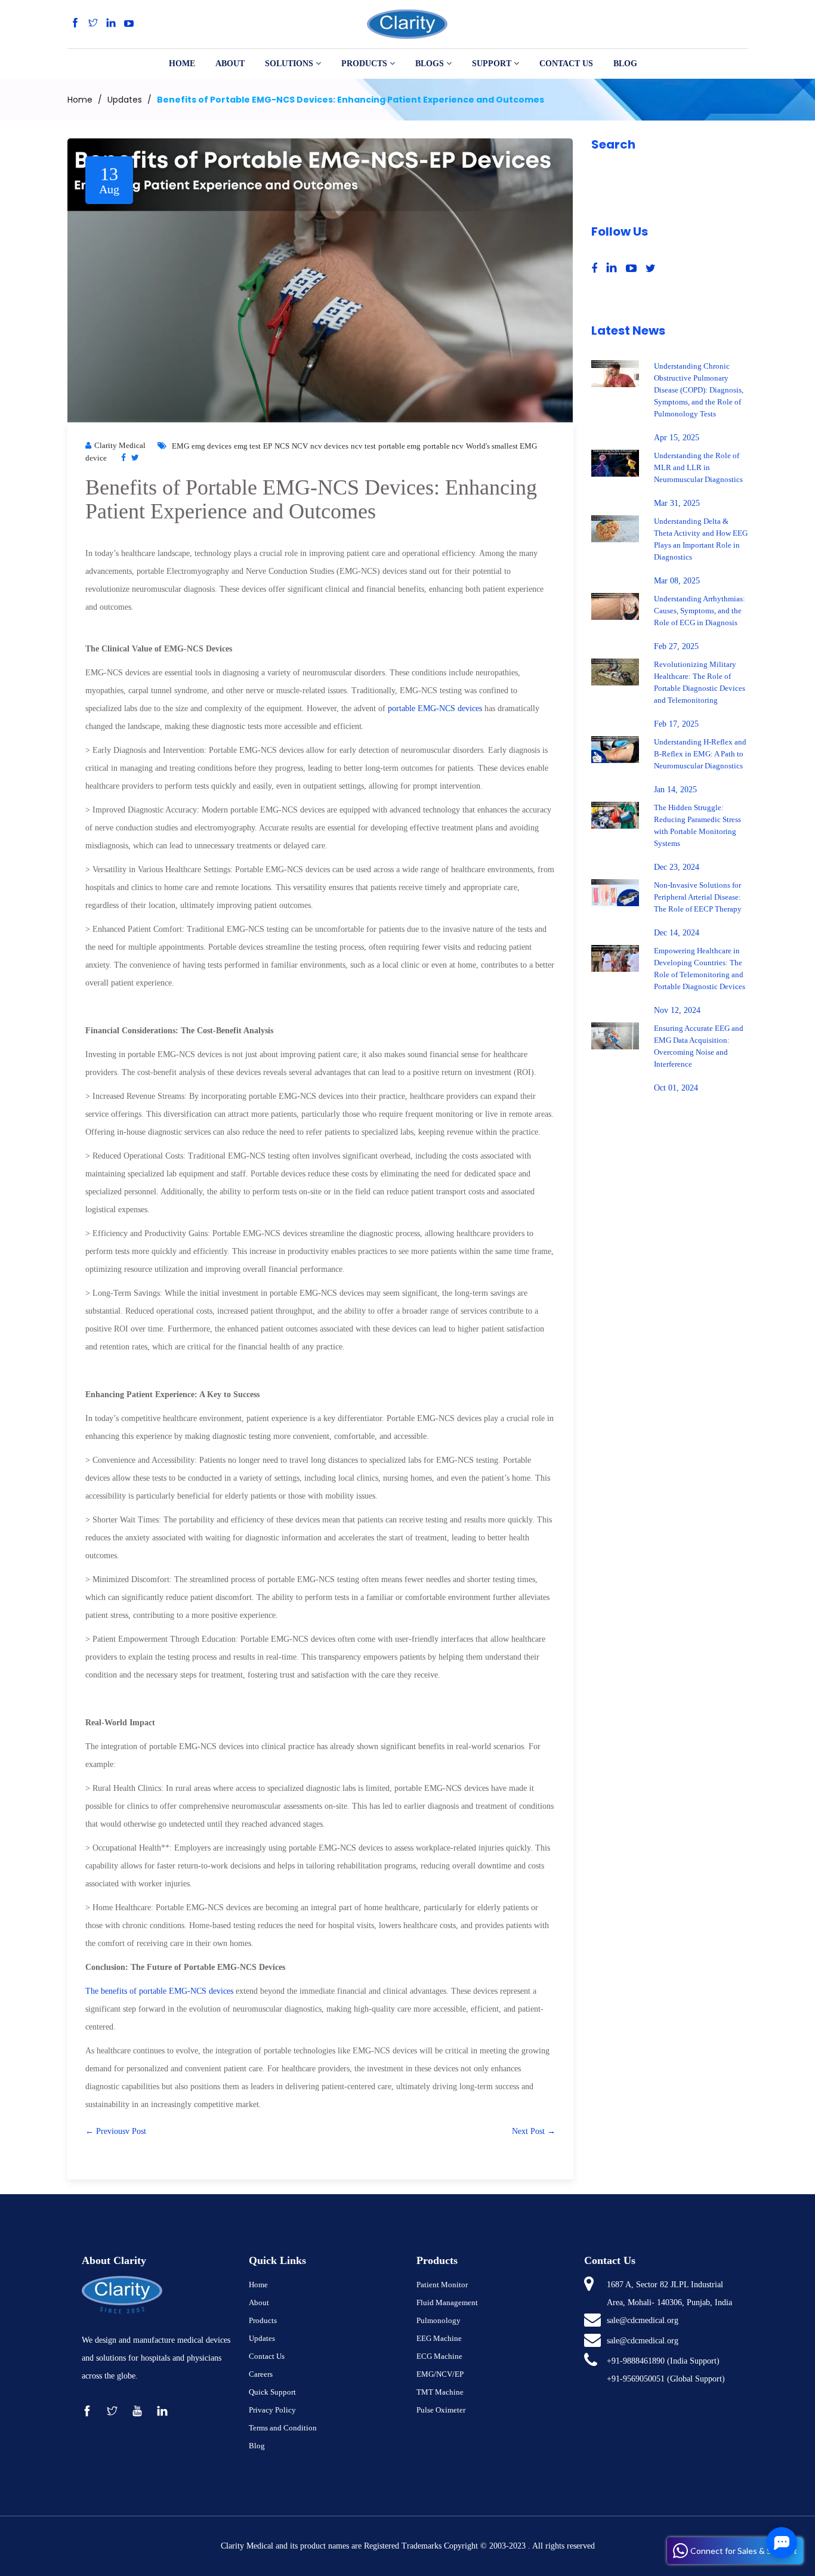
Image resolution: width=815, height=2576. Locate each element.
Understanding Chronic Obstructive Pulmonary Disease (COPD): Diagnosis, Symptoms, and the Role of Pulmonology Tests (699, 390)
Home (80, 100)
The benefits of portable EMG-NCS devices (159, 1991)
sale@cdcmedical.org (643, 2320)
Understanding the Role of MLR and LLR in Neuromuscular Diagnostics (698, 467)
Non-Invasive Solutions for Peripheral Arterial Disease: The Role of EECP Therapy (698, 897)
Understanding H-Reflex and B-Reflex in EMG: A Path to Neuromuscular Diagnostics (700, 754)
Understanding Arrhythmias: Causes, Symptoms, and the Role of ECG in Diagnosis (700, 611)
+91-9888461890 (636, 2361)
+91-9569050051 (636, 2379)
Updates (125, 100)
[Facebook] (75, 24)
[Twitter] (93, 24)
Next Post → (534, 2131)
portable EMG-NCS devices (435, 708)
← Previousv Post (116, 2131)
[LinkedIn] (111, 24)
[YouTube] (129, 24)
